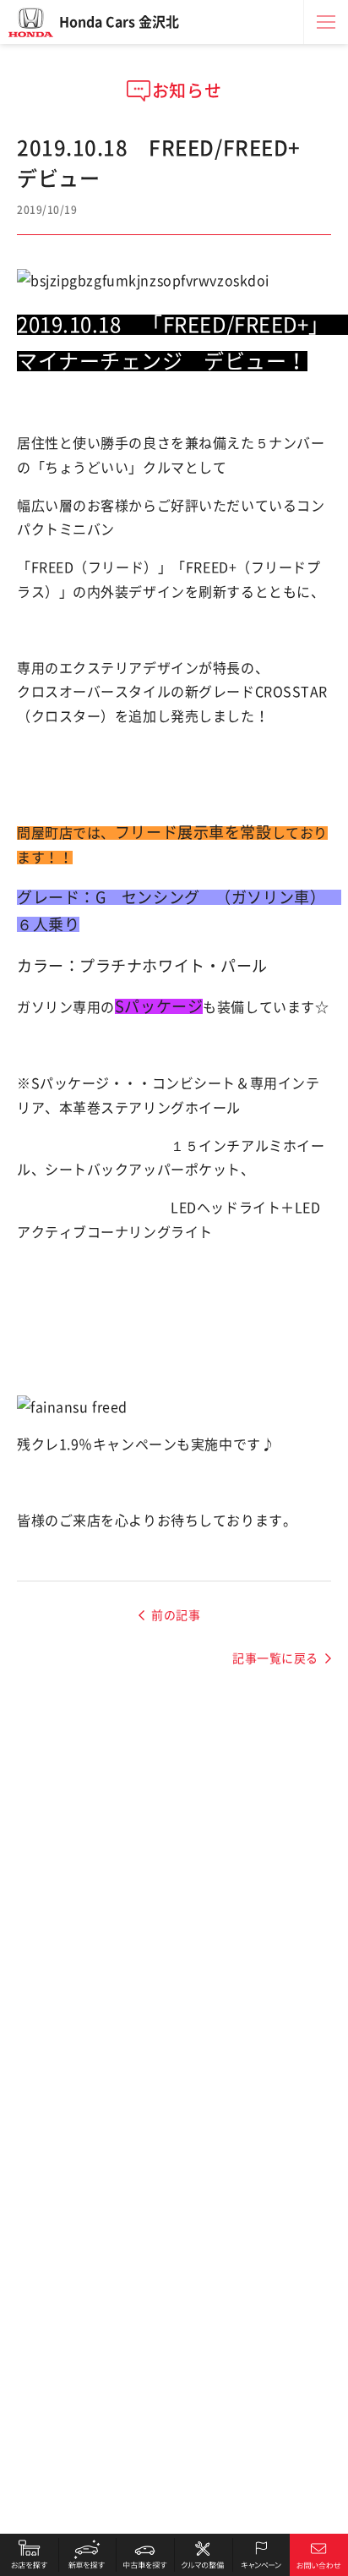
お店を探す (29, 2555)
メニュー (326, 22)
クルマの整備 (203, 2555)
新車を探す (87, 2555)
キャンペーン (261, 2555)
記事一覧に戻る (275, 1658)
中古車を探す (145, 2555)
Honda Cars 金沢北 (119, 22)
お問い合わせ (319, 2555)
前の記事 (176, 1615)
